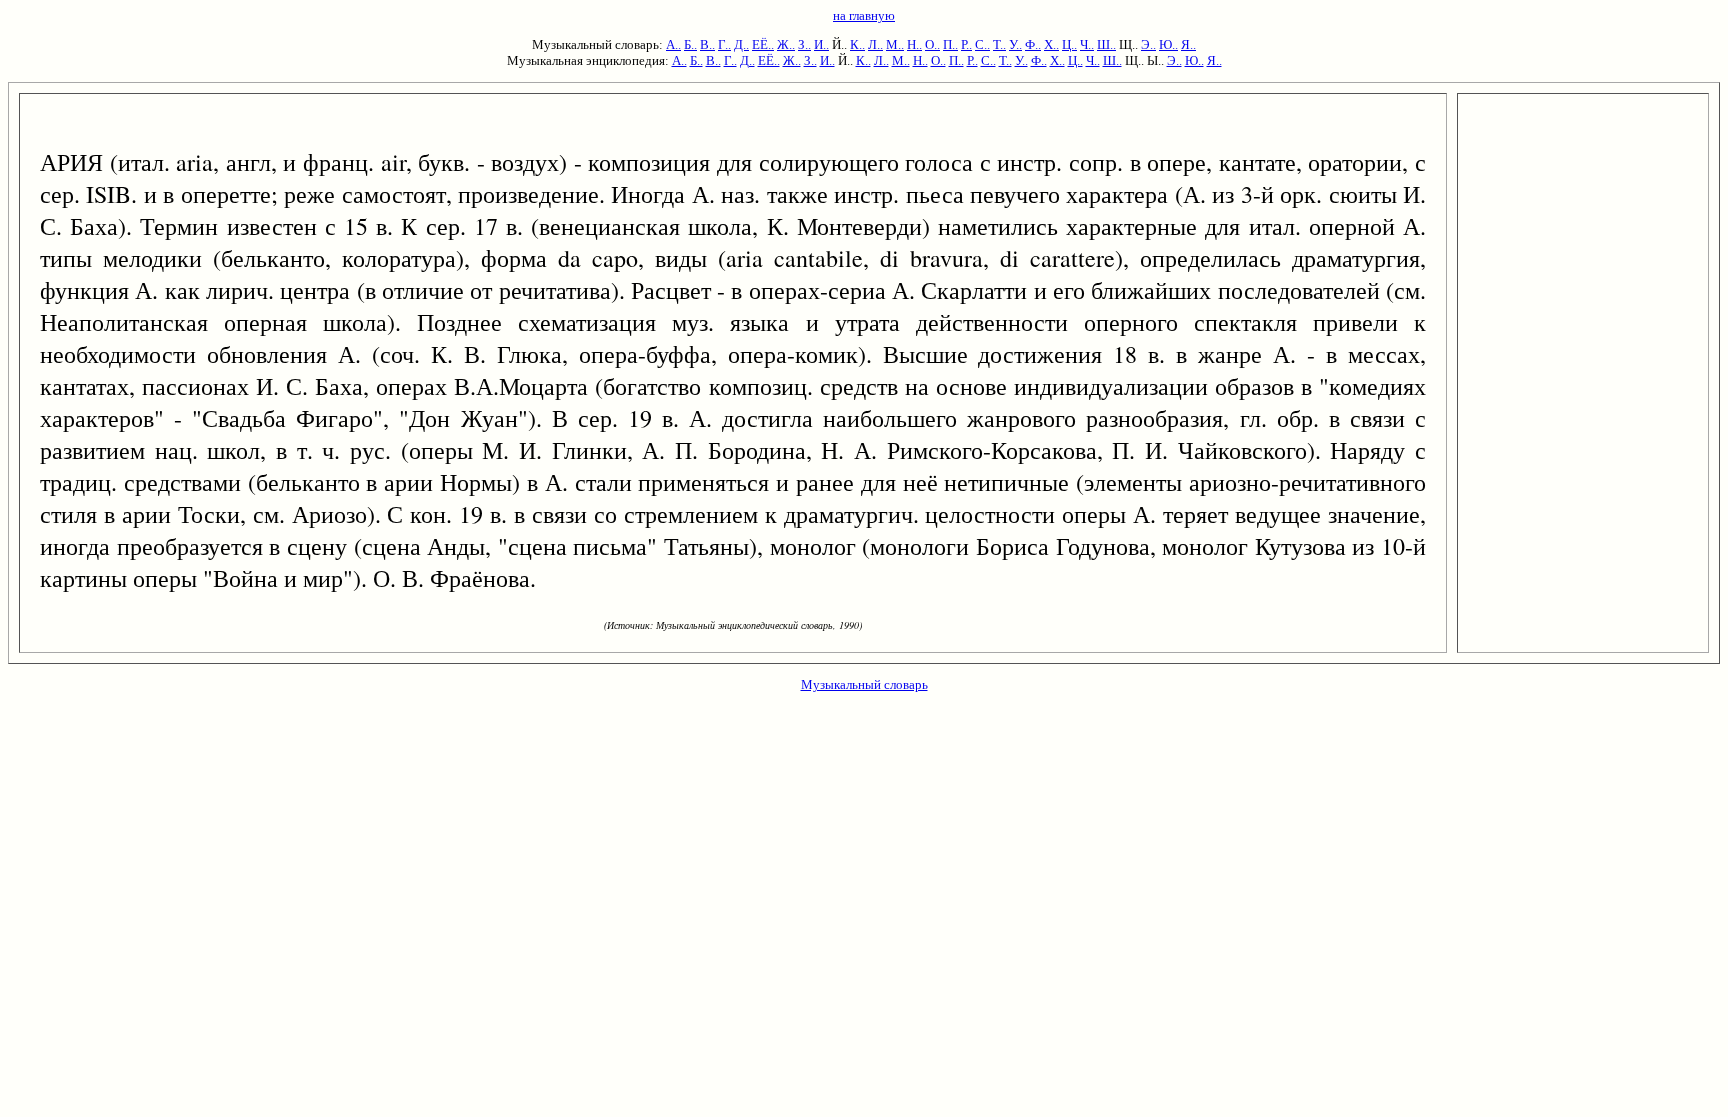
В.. (707, 44)
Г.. (724, 44)
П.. (950, 44)
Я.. (1188, 44)
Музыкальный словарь (864, 684)
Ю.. (1168, 44)
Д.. (741, 44)
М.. (895, 44)
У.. (1015, 44)
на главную (864, 15)
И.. (821, 44)
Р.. (966, 44)
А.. (673, 44)
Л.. (875, 44)
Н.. (914, 44)
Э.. (1148, 44)
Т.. (999, 44)
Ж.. (786, 44)
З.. (804, 44)
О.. (932, 44)
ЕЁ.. (763, 44)
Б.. (690, 44)
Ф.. (1033, 44)
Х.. (1051, 44)
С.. (982, 44)
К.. (857, 44)
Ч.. (1087, 44)
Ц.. (1069, 44)
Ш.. (1106, 44)
